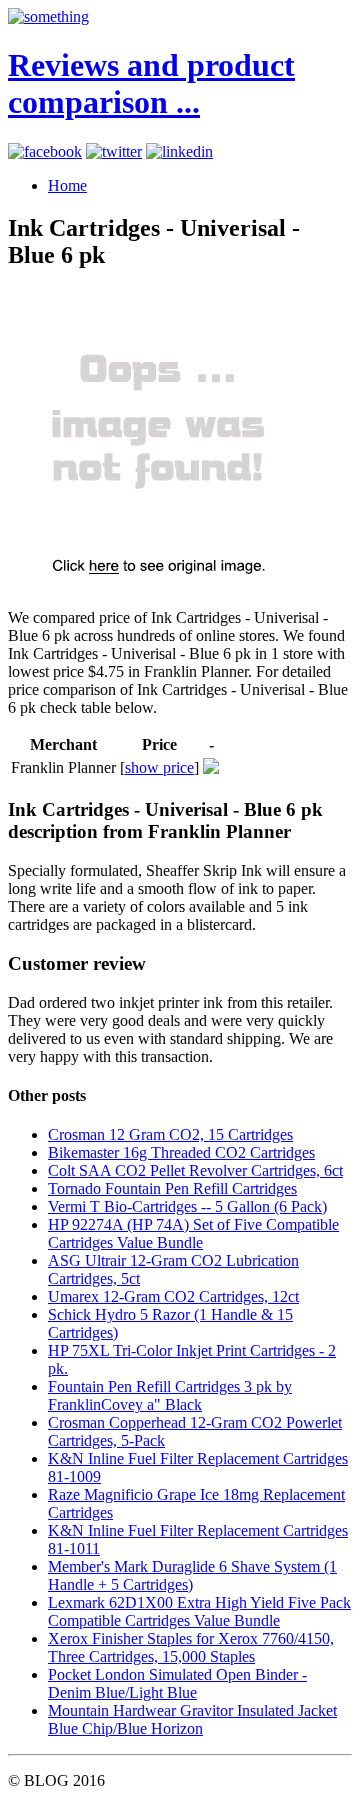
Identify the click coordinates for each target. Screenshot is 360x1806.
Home (67, 185)
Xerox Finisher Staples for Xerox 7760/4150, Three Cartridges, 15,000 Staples (191, 1647)
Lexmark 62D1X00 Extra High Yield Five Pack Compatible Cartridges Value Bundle (199, 1611)
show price (159, 767)
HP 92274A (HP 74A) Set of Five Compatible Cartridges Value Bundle (193, 1233)
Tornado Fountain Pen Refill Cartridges (172, 1188)
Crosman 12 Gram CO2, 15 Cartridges (170, 1134)
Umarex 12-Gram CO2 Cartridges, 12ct (173, 1296)
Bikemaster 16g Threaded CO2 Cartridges (181, 1152)
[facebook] (45, 151)
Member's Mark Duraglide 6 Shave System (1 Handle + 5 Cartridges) (192, 1575)
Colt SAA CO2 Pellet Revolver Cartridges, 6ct (195, 1170)
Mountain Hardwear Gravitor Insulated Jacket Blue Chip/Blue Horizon (192, 1719)
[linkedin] (179, 151)
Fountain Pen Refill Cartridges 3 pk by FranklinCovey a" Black (170, 1395)
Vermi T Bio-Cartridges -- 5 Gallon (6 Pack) (187, 1206)
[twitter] (114, 151)
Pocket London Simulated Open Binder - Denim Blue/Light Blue (177, 1683)
